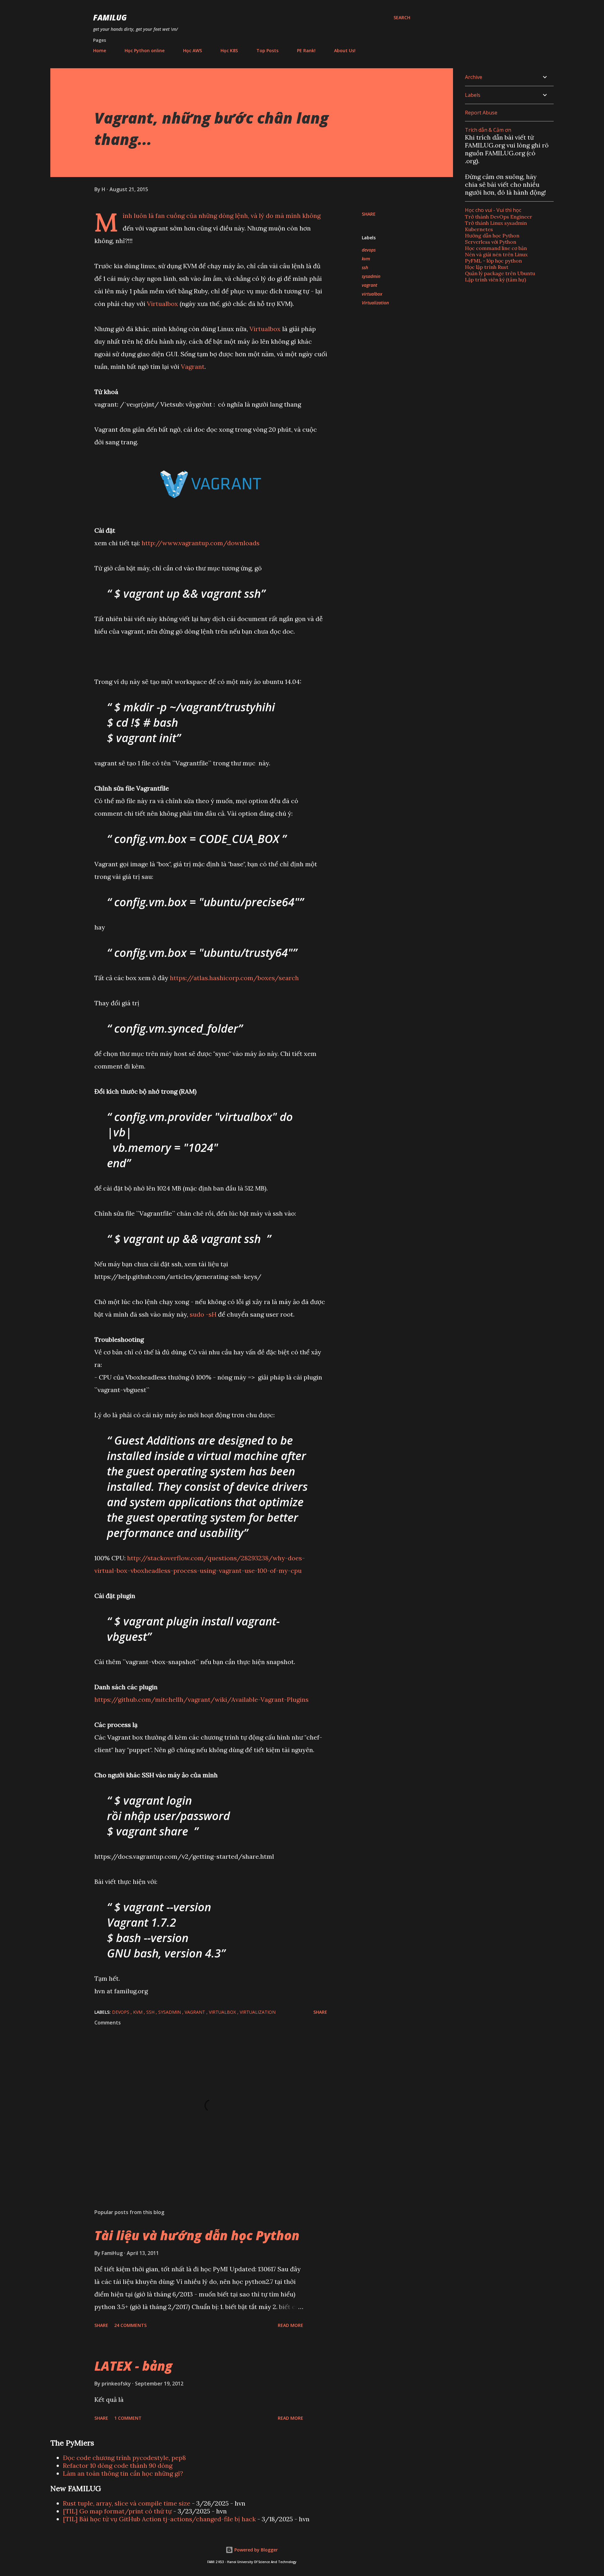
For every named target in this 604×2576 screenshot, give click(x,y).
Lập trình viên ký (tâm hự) (495, 280)
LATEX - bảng (133, 2366)
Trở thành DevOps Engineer (499, 217)
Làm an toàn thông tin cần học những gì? (123, 2473)
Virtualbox (162, 304)
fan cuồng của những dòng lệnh (202, 216)
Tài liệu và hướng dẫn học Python (197, 2235)
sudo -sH (203, 1314)
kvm (366, 259)
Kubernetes (479, 229)
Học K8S (229, 50)
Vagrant (193, 366)
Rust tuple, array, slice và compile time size (127, 2503)
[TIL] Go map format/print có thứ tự (117, 2511)
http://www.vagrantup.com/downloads (201, 543)
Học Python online (145, 50)
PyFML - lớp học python (493, 261)
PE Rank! (306, 50)
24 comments (130, 2325)
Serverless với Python (491, 242)
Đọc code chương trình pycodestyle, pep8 (124, 2458)
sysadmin (371, 276)
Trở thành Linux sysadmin (496, 223)
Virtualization (375, 303)
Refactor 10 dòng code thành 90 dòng (118, 2465)
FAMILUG (110, 17)
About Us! (345, 50)
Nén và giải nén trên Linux (496, 254)
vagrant (369, 285)
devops (369, 250)
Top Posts (267, 50)
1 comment (128, 2418)
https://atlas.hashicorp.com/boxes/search (234, 978)
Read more (291, 2325)
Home (100, 50)
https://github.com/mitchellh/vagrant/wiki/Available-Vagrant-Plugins (201, 1699)
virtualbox (372, 294)
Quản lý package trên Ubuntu (500, 273)
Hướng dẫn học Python (492, 236)
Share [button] (369, 214)
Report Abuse (481, 113)
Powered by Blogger (255, 2550)
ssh (365, 267)
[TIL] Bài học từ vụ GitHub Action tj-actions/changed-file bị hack (159, 2519)
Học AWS (193, 50)
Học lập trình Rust (487, 267)
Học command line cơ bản (496, 248)
